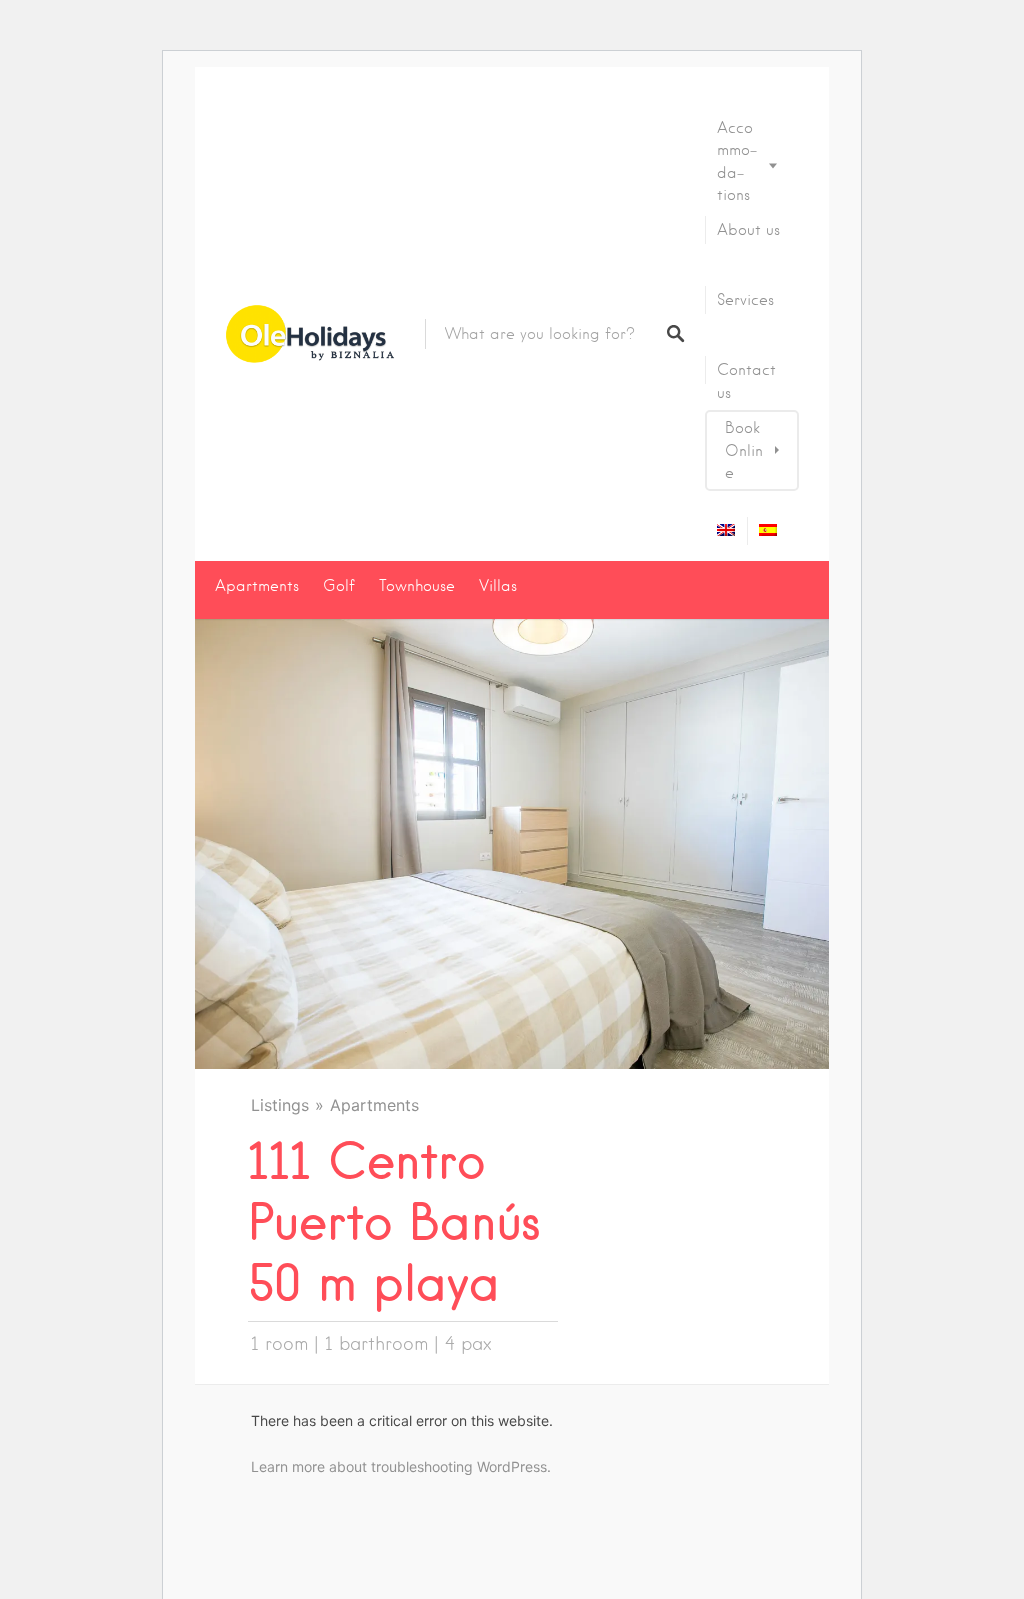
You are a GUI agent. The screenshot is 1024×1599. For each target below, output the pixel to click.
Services (745, 300)
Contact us (746, 381)
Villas (498, 586)
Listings (280, 1105)
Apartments (257, 586)
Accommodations (737, 161)
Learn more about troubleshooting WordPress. (401, 1466)
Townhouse (417, 586)
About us (748, 230)
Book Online (744, 450)
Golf (339, 586)
